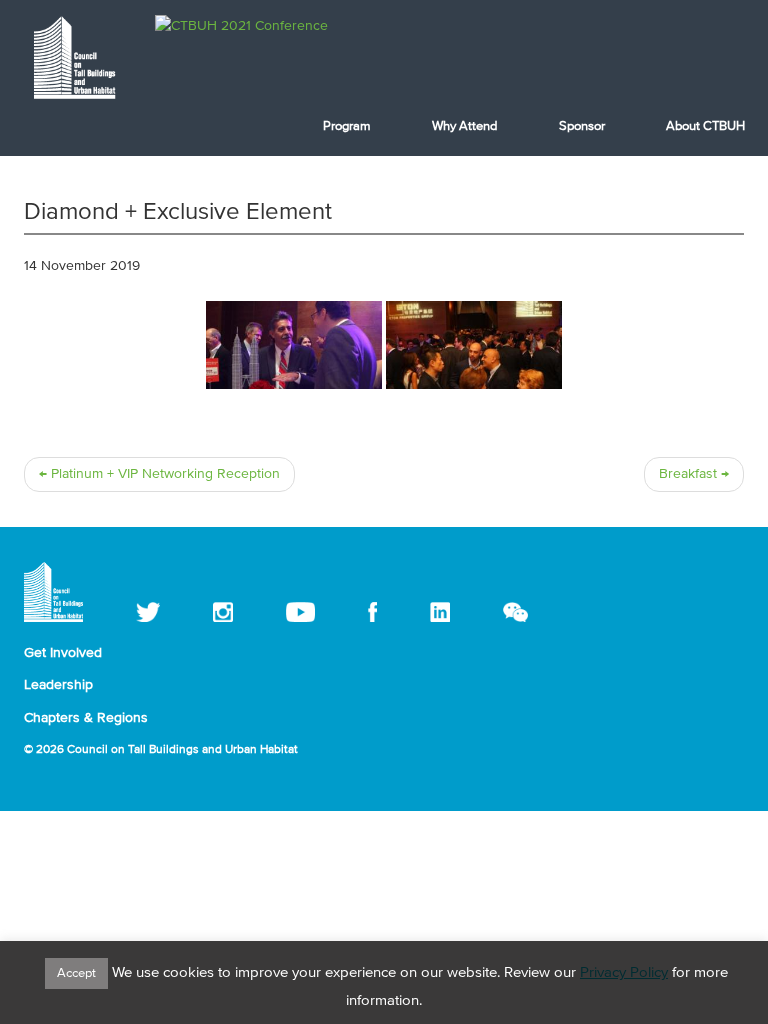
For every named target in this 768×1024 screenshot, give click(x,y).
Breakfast (694, 474)
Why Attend (464, 126)
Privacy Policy (624, 972)
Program (347, 126)
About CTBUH (705, 126)
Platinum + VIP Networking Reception (159, 474)
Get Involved (63, 653)
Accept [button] (76, 973)
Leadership (58, 685)
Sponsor (582, 126)
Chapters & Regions (86, 718)
